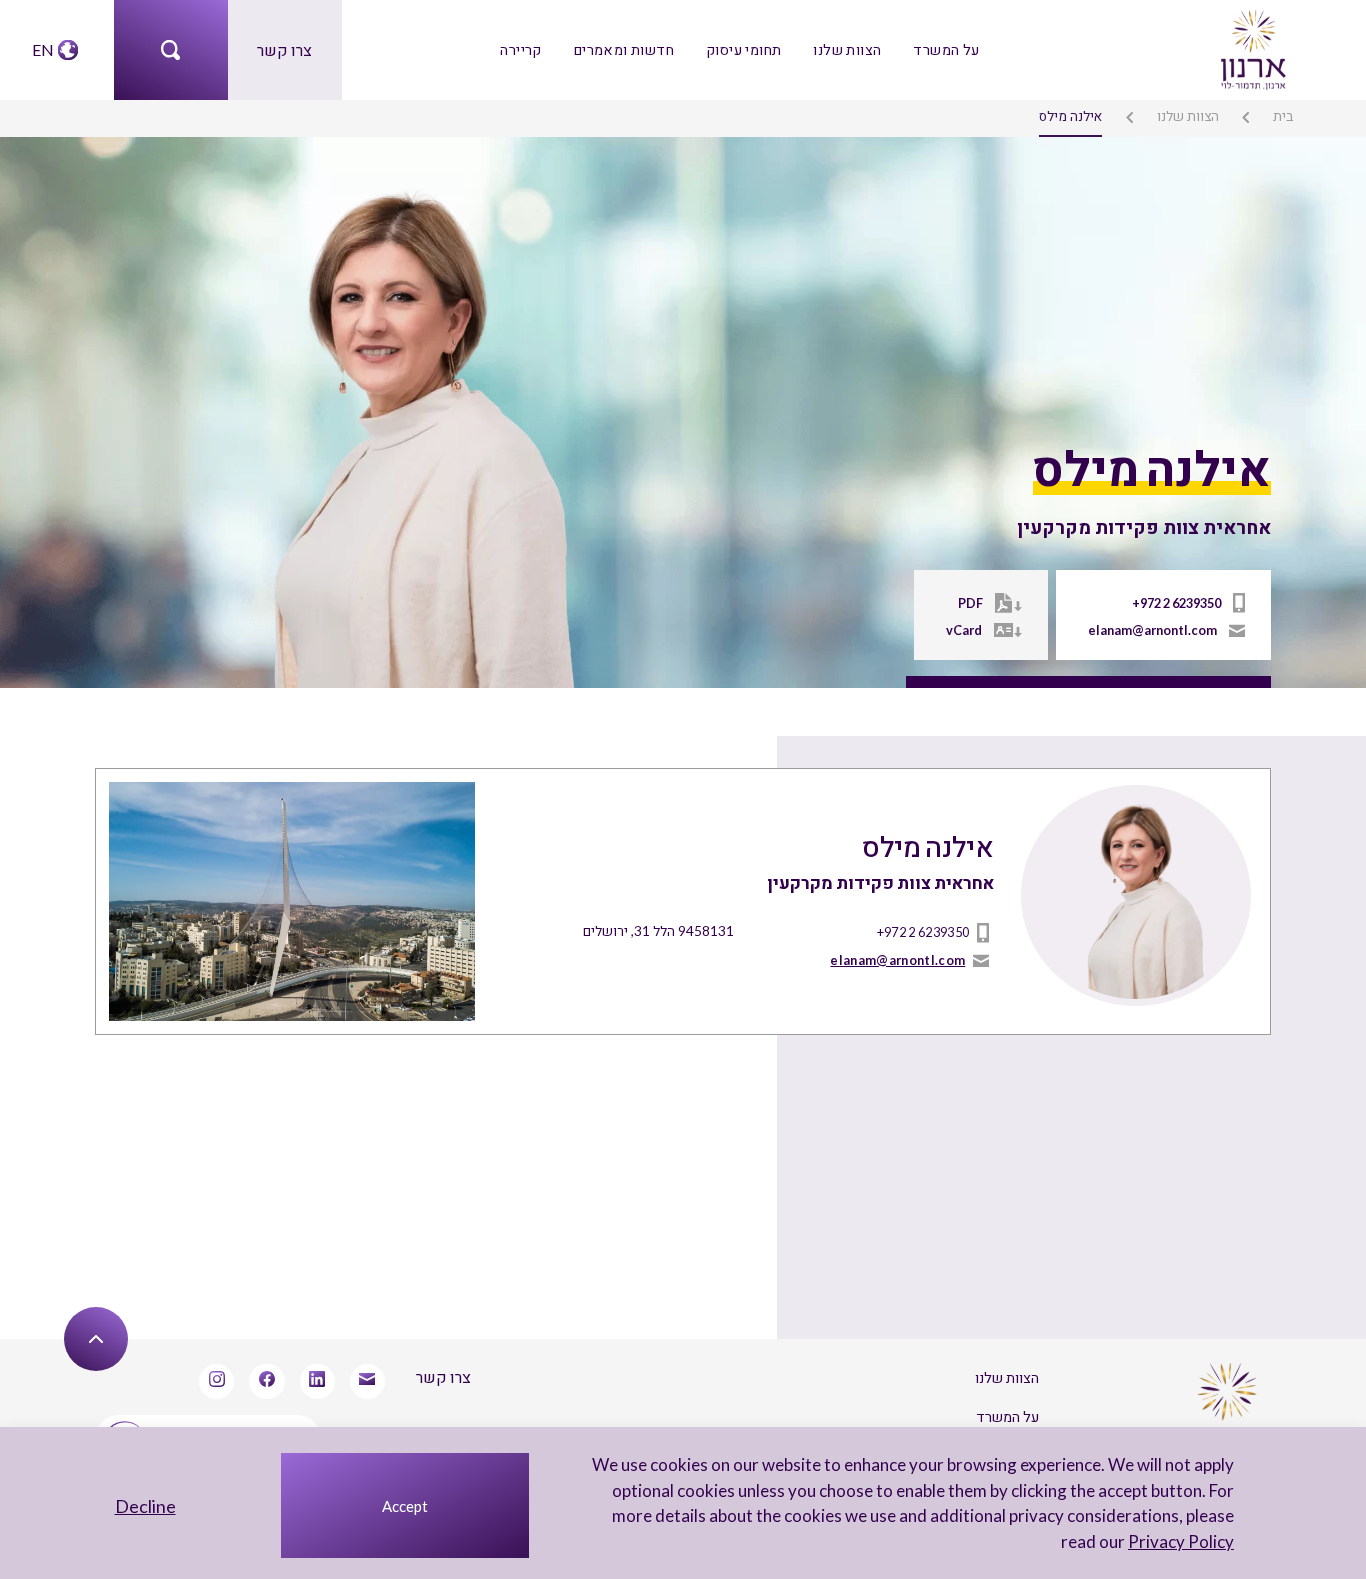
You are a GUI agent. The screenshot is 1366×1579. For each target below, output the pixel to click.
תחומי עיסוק (743, 49)
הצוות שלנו (847, 49)
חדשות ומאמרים (624, 49)
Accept (405, 1506)
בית (1283, 116)
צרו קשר (284, 49)
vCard (964, 630)
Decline (145, 1506)
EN (43, 49)
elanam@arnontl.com (1152, 630)
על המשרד (946, 49)
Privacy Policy (1181, 1541)
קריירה (520, 49)
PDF (970, 603)
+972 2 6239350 (1176, 603)
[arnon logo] (1252, 47)
